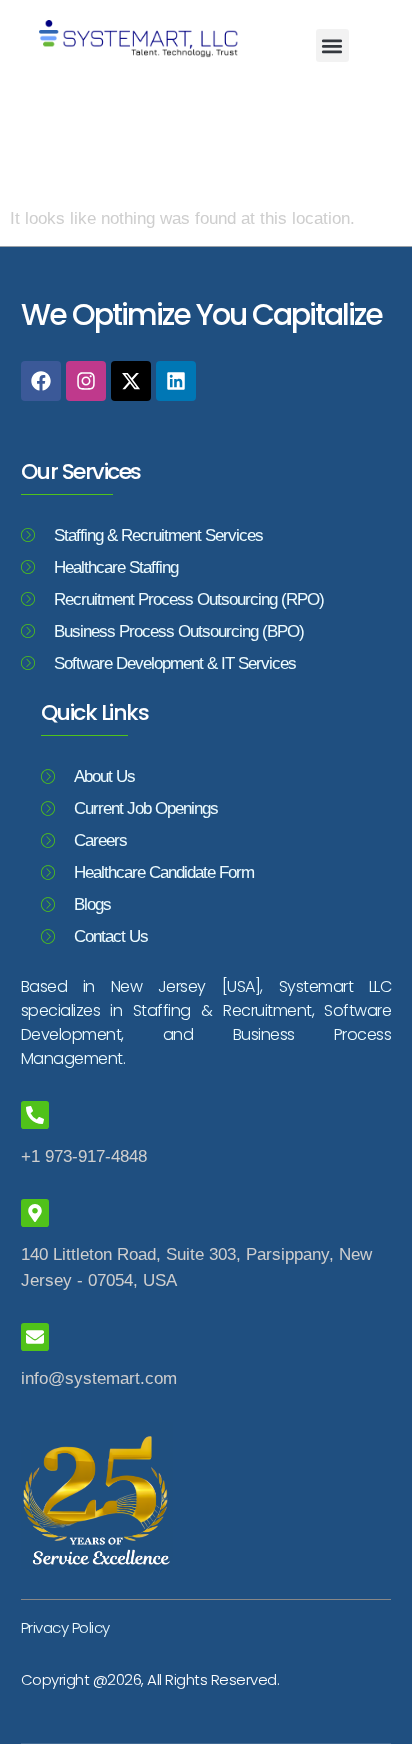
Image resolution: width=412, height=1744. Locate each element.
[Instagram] (86, 381)
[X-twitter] (131, 381)
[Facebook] (41, 381)
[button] (332, 45)
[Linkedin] (176, 381)
